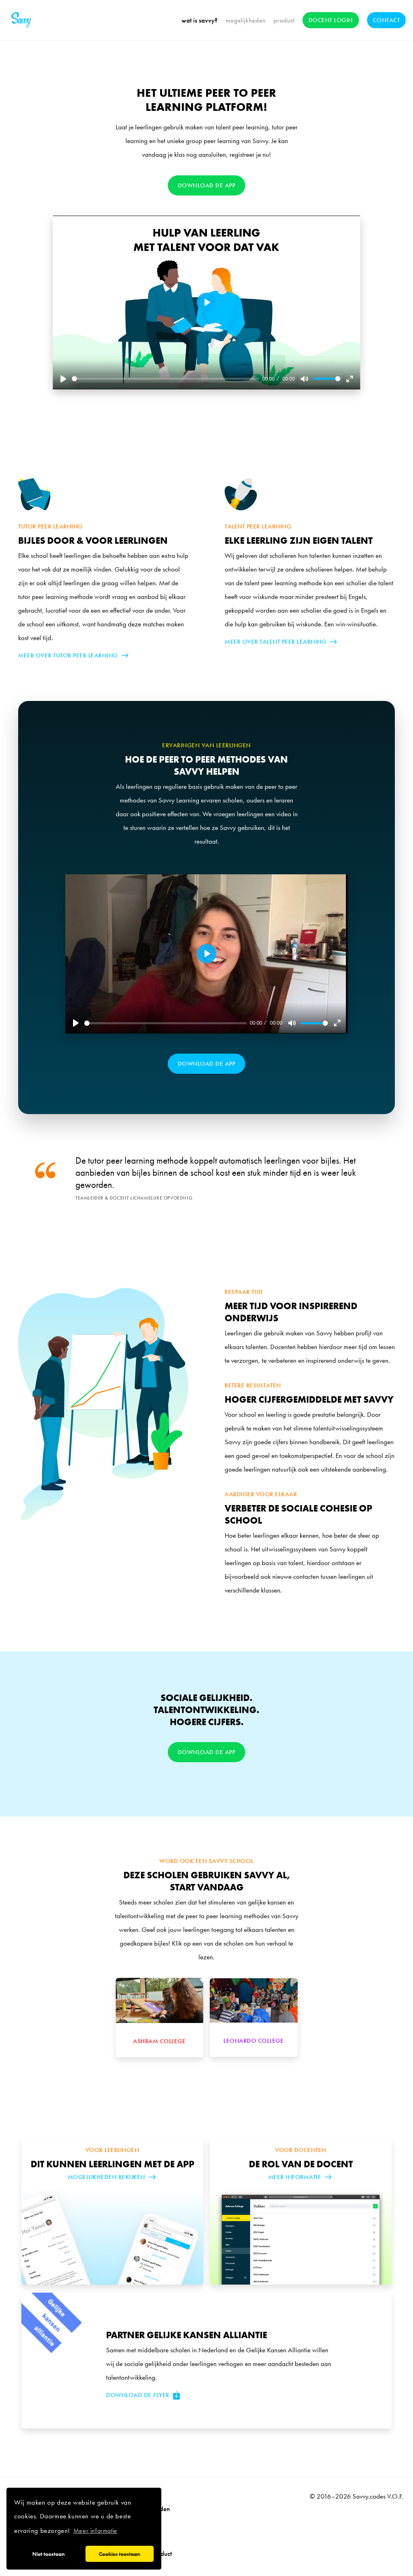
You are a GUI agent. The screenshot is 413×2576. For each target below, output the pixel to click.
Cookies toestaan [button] (119, 2554)
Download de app (207, 185)
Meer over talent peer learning (275, 642)
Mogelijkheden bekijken (106, 2177)
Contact (387, 20)
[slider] (165, 379)
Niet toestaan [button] (48, 2554)
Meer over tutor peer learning (68, 655)
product (284, 20)
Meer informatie (295, 2177)
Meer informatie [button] (95, 2531)
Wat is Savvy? (199, 20)
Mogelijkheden (245, 20)
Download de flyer (138, 2395)
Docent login (331, 20)
